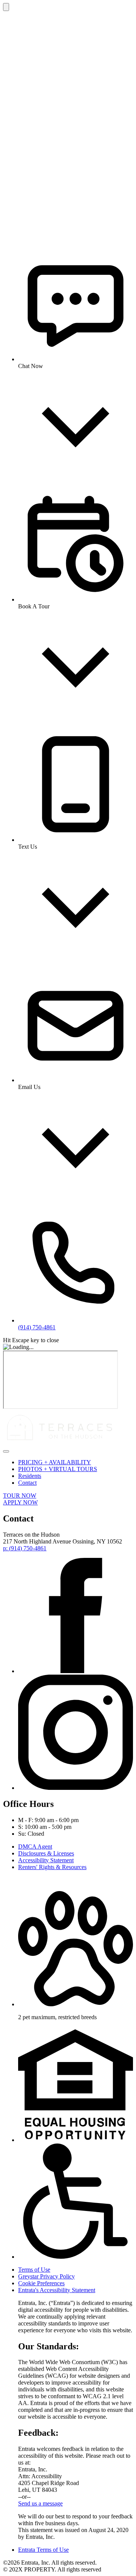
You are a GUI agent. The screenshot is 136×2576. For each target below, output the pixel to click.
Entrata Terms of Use (43, 2550)
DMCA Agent (35, 1847)
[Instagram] (76, 1788)
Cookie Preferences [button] (41, 2283)
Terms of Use (34, 2270)
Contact (27, 1483)
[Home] (60, 1442)
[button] (76, 2004)
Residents (30, 1476)
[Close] (6, 7)
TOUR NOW (20, 1496)
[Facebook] (76, 1671)
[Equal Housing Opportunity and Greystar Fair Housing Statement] (76, 2140)
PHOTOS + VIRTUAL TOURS (58, 1469)
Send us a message (40, 2503)
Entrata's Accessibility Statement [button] (57, 2290)
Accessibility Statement (46, 1860)
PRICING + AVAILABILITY (55, 1462)
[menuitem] (76, 1462)
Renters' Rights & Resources (52, 1867)
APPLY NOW (20, 1502)
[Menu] (6, 1451)
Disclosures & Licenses (46, 1853)
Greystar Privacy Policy (46, 2276)
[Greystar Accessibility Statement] (76, 2257)
